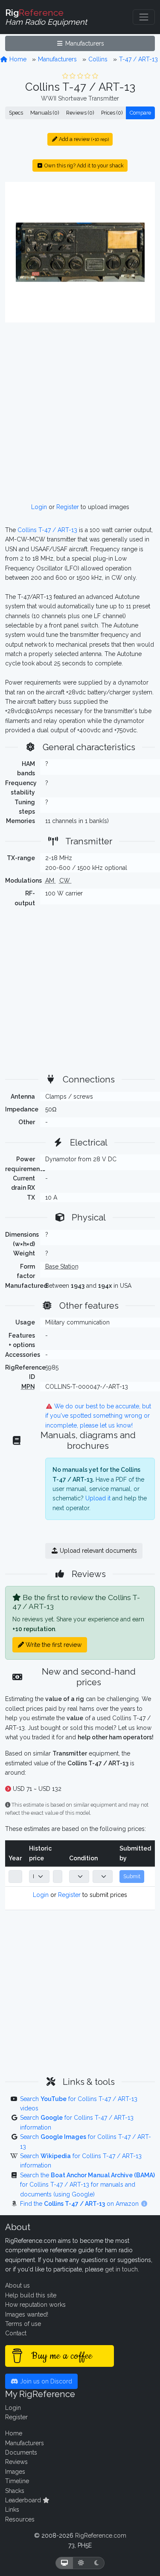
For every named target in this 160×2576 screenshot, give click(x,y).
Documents (21, 2452)
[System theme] (64, 2563)
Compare (140, 113)
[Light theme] (81, 2563)
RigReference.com (101, 2536)
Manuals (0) (45, 113)
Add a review (83, 139)
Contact (16, 2333)
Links (12, 2510)
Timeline (17, 2481)
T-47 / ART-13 (138, 59)
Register (68, 507)
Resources (20, 2519)
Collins (98, 59)
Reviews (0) (80, 113)
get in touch (121, 2269)
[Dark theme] (97, 2563)
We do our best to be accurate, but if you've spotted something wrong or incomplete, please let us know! (98, 1416)
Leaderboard (24, 2500)
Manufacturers (84, 43)
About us (17, 2285)
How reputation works (35, 2305)
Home (17, 59)
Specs (16, 113)
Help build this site (31, 2295)
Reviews (16, 2462)
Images (15, 2472)
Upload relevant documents (97, 1551)
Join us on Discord (45, 2381)
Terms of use (23, 2324)
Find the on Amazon (80, 2204)
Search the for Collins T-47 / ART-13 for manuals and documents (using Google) (87, 2185)
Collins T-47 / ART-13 (47, 530)
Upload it (98, 1498)
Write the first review (53, 1645)
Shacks (15, 2491)
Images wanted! (27, 2314)
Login (39, 507)
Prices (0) (112, 113)
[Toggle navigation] (144, 17)
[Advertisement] (80, 413)
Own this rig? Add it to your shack (83, 165)
